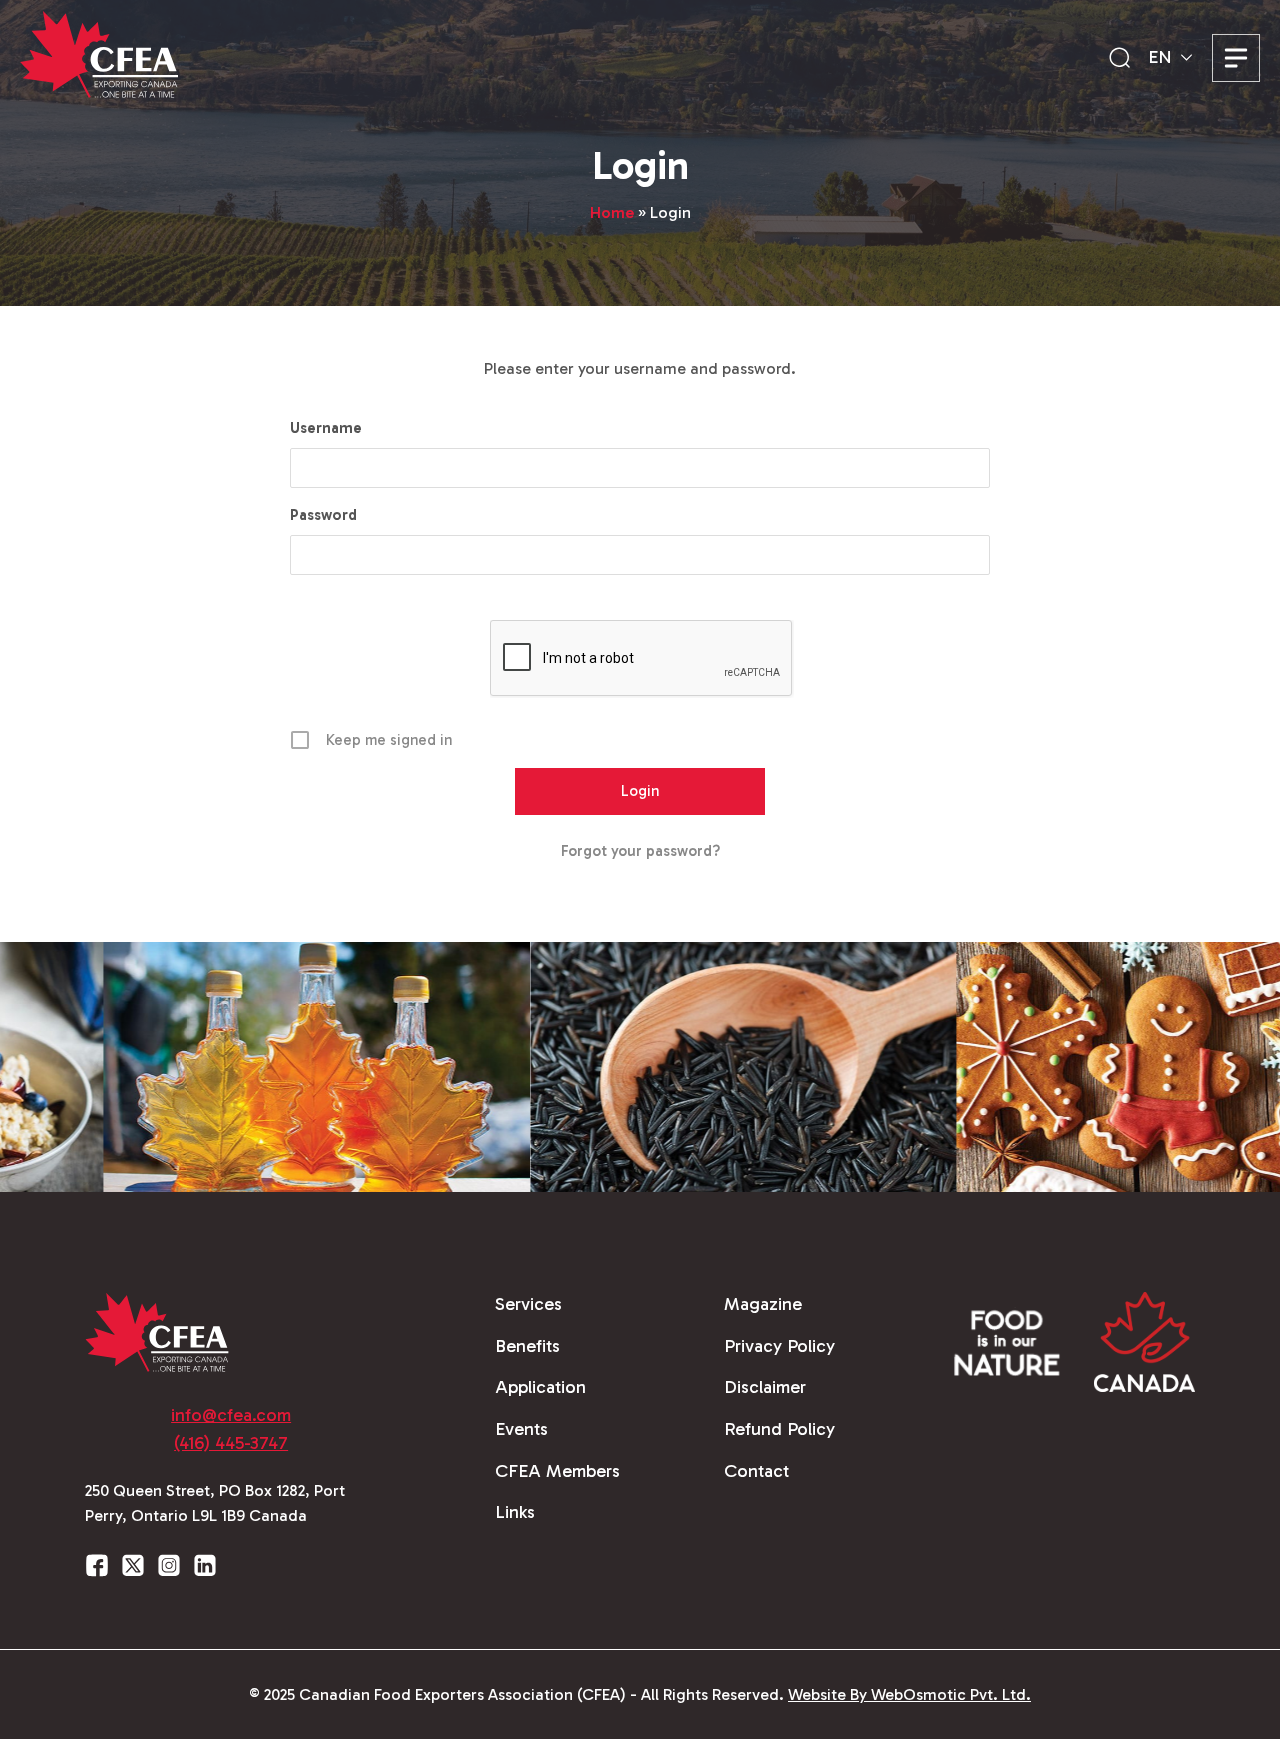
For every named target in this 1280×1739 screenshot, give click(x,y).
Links (515, 1512)
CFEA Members (557, 1471)
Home (612, 212)
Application (540, 1387)
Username (326, 428)
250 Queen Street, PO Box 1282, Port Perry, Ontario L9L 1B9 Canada (215, 1503)
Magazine (763, 1304)
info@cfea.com (231, 1415)
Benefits (527, 1346)
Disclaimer (765, 1387)
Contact (756, 1471)
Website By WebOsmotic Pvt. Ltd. (909, 1694)
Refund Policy (779, 1429)
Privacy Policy (779, 1346)
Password (323, 515)
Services (528, 1304)
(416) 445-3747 (231, 1443)
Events (521, 1429)
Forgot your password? (640, 851)
